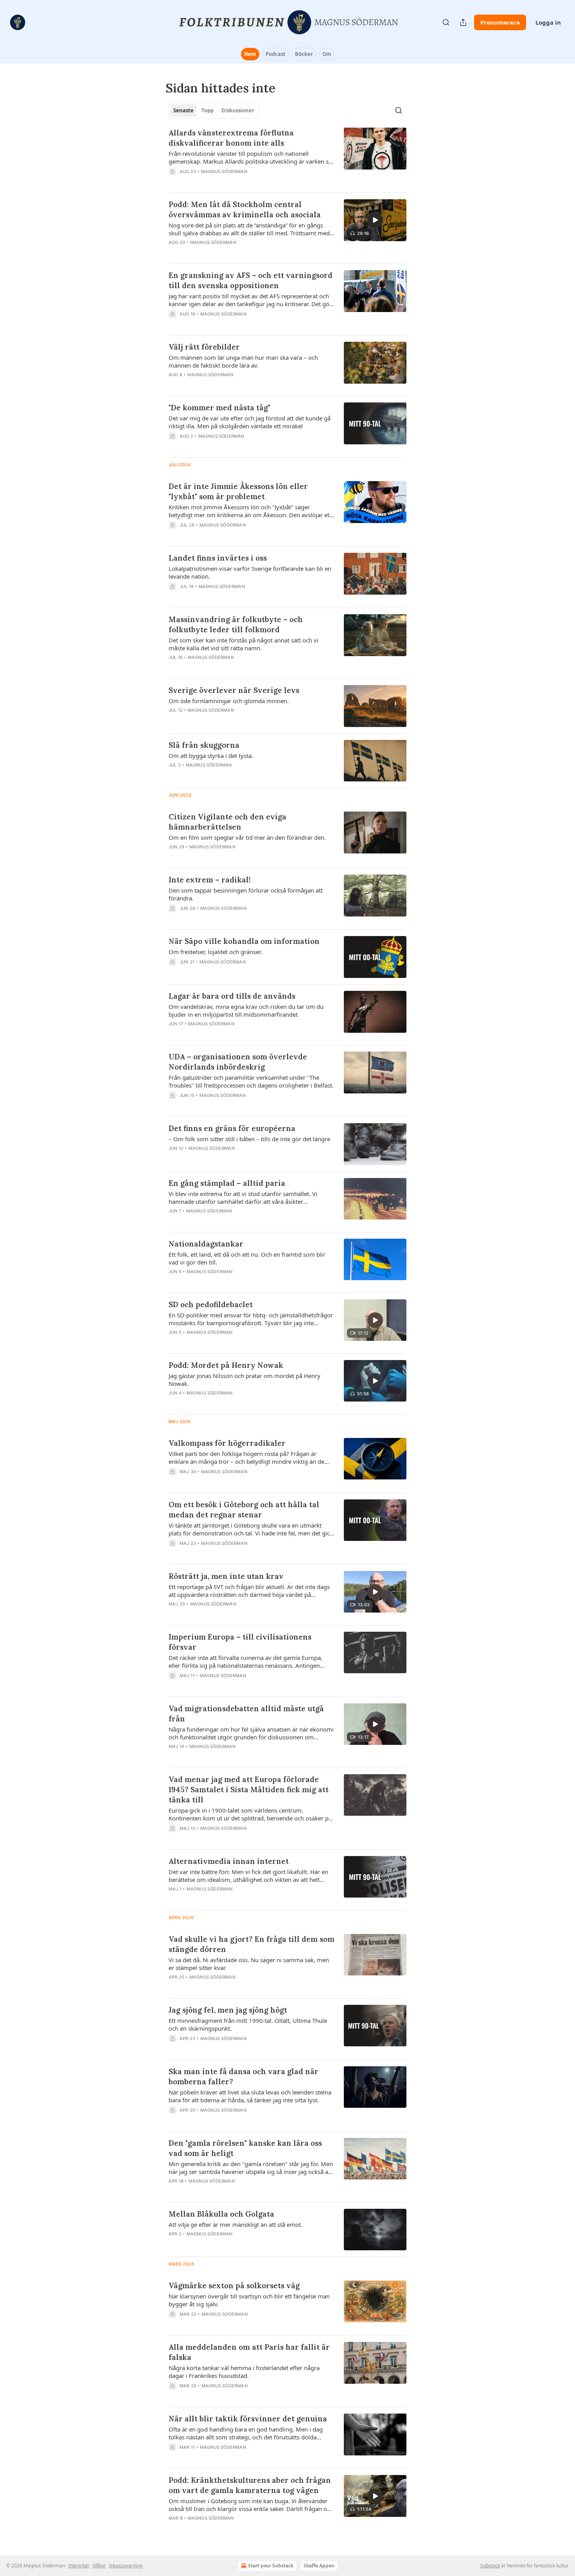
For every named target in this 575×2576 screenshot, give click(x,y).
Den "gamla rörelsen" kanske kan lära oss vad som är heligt (245, 2148)
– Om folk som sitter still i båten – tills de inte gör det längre (249, 1139)
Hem (250, 54)
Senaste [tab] (183, 110)
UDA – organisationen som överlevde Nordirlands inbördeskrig (238, 1062)
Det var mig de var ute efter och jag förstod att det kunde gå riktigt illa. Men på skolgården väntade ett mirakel (250, 422)
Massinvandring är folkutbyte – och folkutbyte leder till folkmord (236, 624)
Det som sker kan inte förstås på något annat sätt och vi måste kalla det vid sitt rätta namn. (243, 644)
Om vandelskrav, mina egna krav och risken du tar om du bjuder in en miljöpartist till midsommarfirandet (246, 1010)
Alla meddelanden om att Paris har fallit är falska (249, 2352)
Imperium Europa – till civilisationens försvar (240, 1642)
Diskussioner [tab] (238, 110)
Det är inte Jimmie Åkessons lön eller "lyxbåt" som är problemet (238, 491)
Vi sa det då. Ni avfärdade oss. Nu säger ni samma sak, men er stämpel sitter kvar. (249, 1964)
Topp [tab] (208, 110)
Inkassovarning (126, 2566)
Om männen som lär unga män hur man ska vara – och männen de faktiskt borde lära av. (243, 361)
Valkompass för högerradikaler (227, 1443)
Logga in (548, 22)
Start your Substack (271, 2566)
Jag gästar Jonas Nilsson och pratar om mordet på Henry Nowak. (244, 1380)
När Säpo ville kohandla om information (244, 941)
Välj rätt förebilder (204, 347)
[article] (287, 157)
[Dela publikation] (463, 22)
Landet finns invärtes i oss (218, 558)
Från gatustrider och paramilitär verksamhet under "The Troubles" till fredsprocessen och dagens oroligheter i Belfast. (251, 1081)
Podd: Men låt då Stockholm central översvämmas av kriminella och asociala (245, 209)
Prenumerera (500, 22)
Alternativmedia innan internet (229, 1861)
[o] (375, 220)
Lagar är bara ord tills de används (232, 996)
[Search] (446, 22)
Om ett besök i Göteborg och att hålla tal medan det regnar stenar (244, 1510)
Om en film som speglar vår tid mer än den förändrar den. (247, 837)
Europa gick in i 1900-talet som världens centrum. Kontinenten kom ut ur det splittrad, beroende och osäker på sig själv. (250, 1814)
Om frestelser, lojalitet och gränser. (215, 952)
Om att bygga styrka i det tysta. (211, 756)
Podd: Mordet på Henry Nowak (226, 1365)
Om (327, 54)
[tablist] (214, 110)
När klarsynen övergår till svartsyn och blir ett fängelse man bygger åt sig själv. (249, 2300)
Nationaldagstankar (206, 1244)
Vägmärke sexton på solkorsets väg (234, 2286)
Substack (490, 2566)
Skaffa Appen (319, 2566)
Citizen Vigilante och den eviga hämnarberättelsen (227, 822)
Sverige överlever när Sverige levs (234, 690)
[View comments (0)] (229, 182)
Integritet (79, 2566)
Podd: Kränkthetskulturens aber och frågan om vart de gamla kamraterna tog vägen (250, 2485)
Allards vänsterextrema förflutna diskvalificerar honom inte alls (231, 138)
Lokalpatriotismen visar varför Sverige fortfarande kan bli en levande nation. (250, 572)
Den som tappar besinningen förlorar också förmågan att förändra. (246, 894)
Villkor (99, 2566)
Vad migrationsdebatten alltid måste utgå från (246, 1714)
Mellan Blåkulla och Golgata (221, 2214)
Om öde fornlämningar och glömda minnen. (229, 701)
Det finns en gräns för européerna (232, 1128)
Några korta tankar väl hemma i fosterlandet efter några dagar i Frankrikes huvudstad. (244, 2372)
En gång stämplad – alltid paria (227, 1183)
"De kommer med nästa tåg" (219, 408)
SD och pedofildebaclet (211, 1304)
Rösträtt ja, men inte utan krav (226, 1576)
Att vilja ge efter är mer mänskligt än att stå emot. (235, 2224)
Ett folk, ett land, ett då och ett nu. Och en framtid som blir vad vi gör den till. (247, 1258)
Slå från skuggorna (204, 745)
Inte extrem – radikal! (210, 880)
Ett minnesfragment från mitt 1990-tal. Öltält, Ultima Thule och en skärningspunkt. (248, 2024)
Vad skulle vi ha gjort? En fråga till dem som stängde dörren (252, 1944)
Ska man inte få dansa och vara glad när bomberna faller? (243, 2076)
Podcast (276, 54)
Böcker (304, 54)
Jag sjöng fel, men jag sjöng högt (228, 2010)
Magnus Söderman (224, 171)
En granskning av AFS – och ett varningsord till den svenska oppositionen (251, 280)
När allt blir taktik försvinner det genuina (248, 2419)
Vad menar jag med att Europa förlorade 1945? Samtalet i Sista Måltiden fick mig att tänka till (249, 1789)
